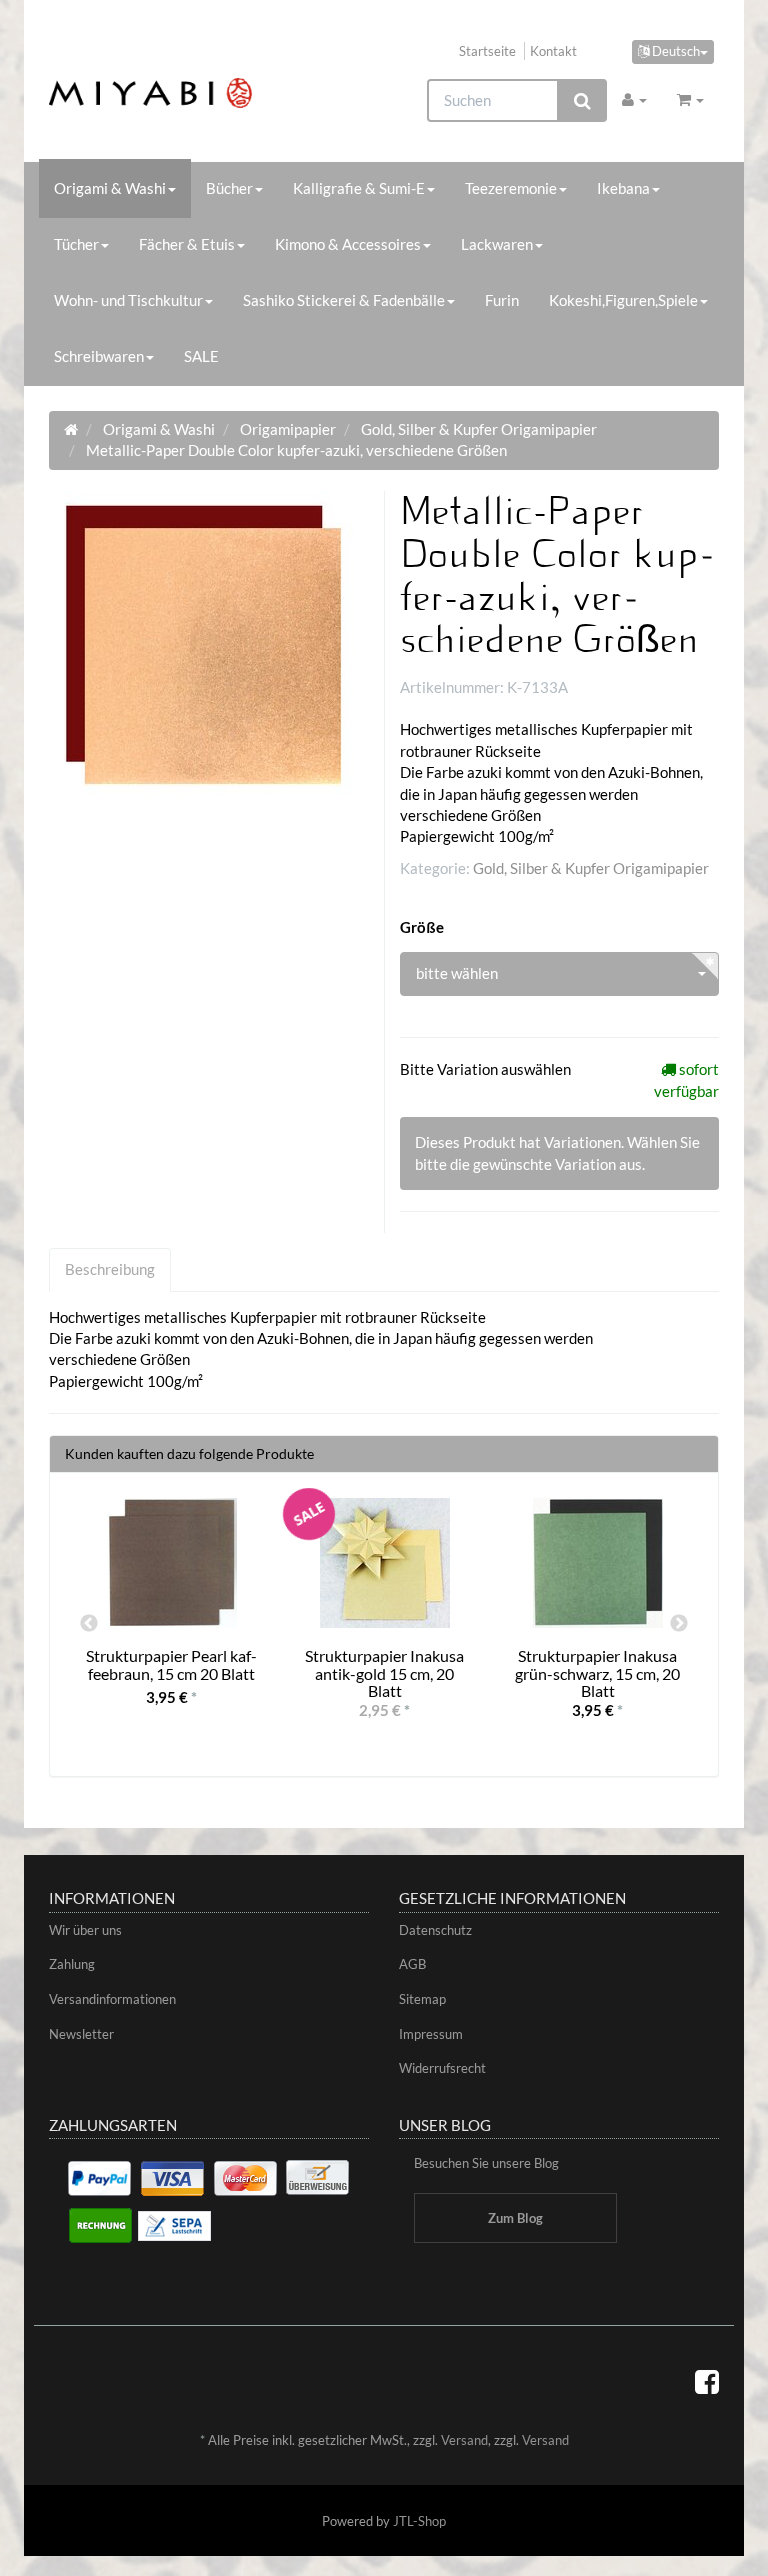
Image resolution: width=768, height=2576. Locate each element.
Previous (89, 1624)
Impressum (431, 2034)
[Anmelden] (634, 99)
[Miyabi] (150, 93)
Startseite (487, 51)
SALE (201, 356)
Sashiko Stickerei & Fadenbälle (344, 300)
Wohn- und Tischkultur (128, 300)
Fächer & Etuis (187, 244)
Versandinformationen (112, 1999)
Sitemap (422, 1999)
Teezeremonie (511, 188)
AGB (412, 1964)
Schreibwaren (99, 356)
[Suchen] (582, 100)
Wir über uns (85, 1930)
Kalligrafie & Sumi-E (359, 188)
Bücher (229, 188)
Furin (502, 300)
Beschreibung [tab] (110, 1269)
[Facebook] (707, 2381)
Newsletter (81, 2034)
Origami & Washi (110, 188)
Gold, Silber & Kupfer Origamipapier (591, 868)
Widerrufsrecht (442, 2068)
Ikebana (623, 188)
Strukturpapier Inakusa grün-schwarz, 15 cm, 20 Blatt (597, 1673)
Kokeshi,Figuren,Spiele (623, 300)
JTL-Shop (419, 2521)
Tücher (76, 244)
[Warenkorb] (690, 99)
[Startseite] (71, 429)
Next (679, 1624)
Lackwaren (497, 244)
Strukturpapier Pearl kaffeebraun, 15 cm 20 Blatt (171, 1664)
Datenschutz (435, 1930)
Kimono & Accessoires (348, 244)
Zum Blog (515, 2218)
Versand (464, 2440)
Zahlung (72, 1964)
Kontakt (553, 51)
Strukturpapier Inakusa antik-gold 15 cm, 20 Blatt (384, 1673)
